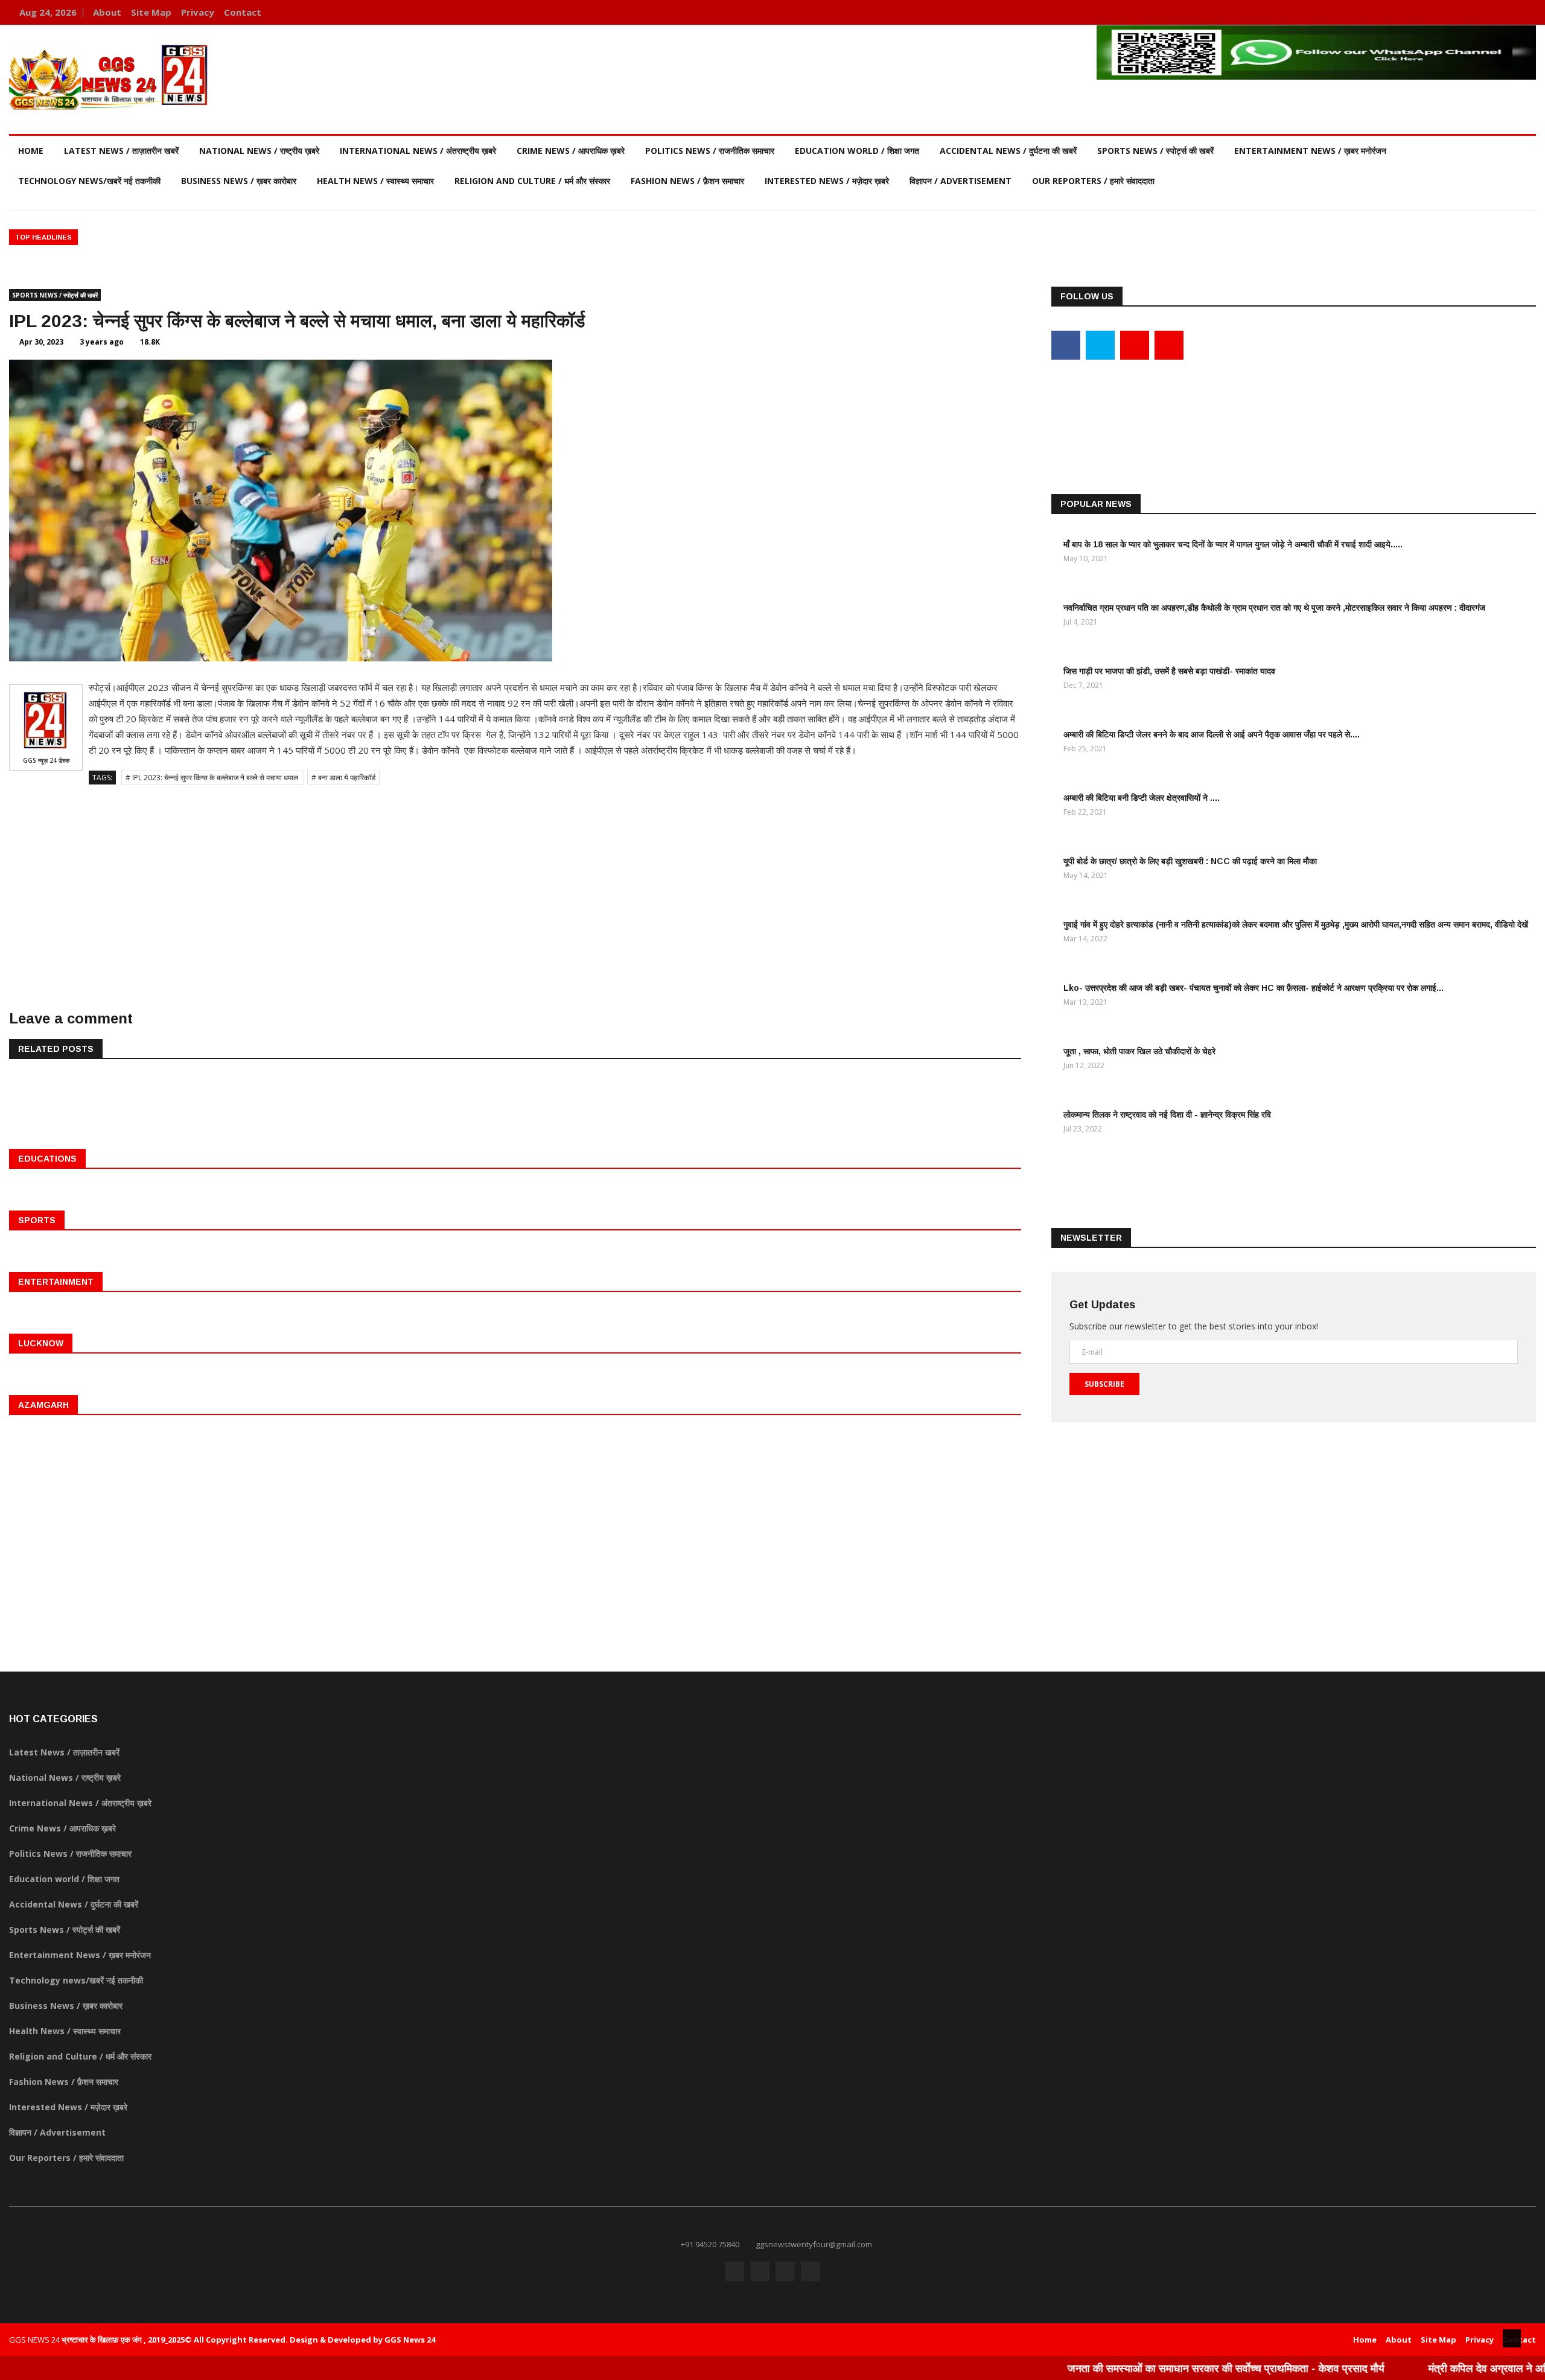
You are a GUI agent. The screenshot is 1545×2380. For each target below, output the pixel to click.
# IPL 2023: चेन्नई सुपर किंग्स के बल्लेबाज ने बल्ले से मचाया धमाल (213, 778)
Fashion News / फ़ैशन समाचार (687, 181)
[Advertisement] (515, 882)
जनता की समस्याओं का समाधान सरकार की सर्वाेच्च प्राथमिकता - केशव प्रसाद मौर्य (1161, 2368)
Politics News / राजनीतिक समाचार (710, 151)
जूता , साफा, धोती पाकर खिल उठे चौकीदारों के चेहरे (1139, 1051)
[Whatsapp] (1524, 12)
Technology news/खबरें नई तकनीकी (89, 181)
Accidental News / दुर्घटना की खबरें (1008, 151)
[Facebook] (1470, 12)
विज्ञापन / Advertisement (960, 181)
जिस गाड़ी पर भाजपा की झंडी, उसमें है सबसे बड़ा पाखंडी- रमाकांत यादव (1169, 671)
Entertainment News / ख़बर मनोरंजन (1310, 151)
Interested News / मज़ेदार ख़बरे (827, 181)
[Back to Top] (1512, 2338)
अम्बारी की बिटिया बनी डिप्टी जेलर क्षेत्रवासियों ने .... (1142, 798)
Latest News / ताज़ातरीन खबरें (121, 151)
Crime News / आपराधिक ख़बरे (571, 151)
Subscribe (1104, 1384)
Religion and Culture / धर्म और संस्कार (532, 181)
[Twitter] (1489, 12)
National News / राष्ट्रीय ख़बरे (259, 151)
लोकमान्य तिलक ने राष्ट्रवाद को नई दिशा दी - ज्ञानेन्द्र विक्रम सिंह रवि (1167, 1115)
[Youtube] (1507, 12)
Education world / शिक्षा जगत (857, 151)
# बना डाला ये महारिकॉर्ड (343, 778)
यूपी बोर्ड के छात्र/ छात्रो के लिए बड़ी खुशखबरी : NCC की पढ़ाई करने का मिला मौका (1190, 861)
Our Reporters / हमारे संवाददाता (1093, 181)
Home (31, 151)
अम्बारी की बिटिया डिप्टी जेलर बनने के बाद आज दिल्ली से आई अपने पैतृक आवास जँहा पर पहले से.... (1212, 734)
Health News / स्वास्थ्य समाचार (375, 181)
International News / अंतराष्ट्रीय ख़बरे (418, 151)
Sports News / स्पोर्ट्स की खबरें (1155, 151)
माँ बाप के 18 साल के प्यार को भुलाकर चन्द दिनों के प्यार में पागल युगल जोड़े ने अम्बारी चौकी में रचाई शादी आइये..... (1233, 544)
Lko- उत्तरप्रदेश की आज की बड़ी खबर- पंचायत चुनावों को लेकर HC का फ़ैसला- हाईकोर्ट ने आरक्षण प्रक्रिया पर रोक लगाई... (1254, 988)
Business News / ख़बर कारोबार (239, 181)
